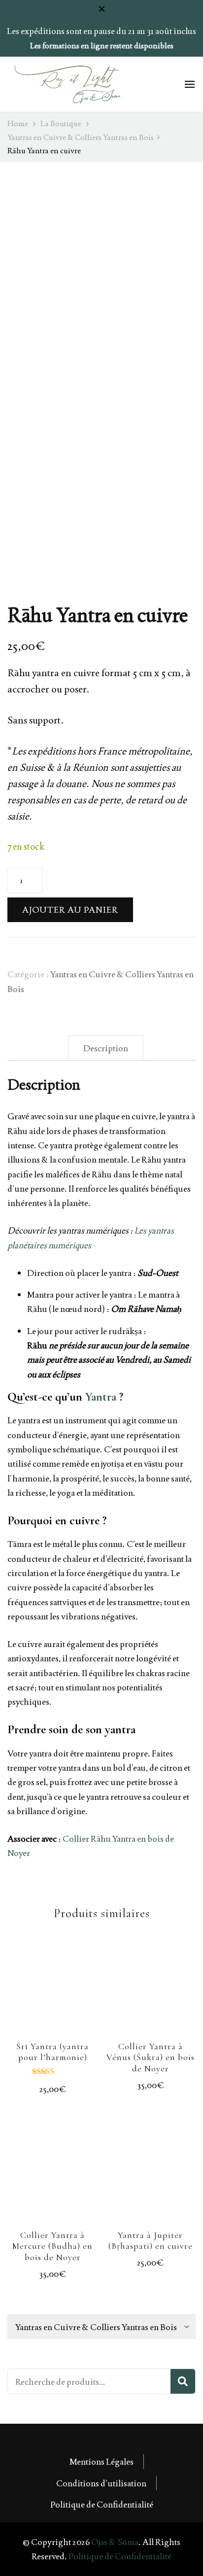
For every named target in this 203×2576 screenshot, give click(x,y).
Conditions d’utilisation (101, 2483)
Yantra (101, 1397)
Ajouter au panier (70, 910)
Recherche (183, 2381)
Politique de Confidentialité (102, 2504)
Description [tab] (106, 1048)
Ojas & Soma (115, 2542)
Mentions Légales (101, 2461)
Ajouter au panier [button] (53, 1993)
